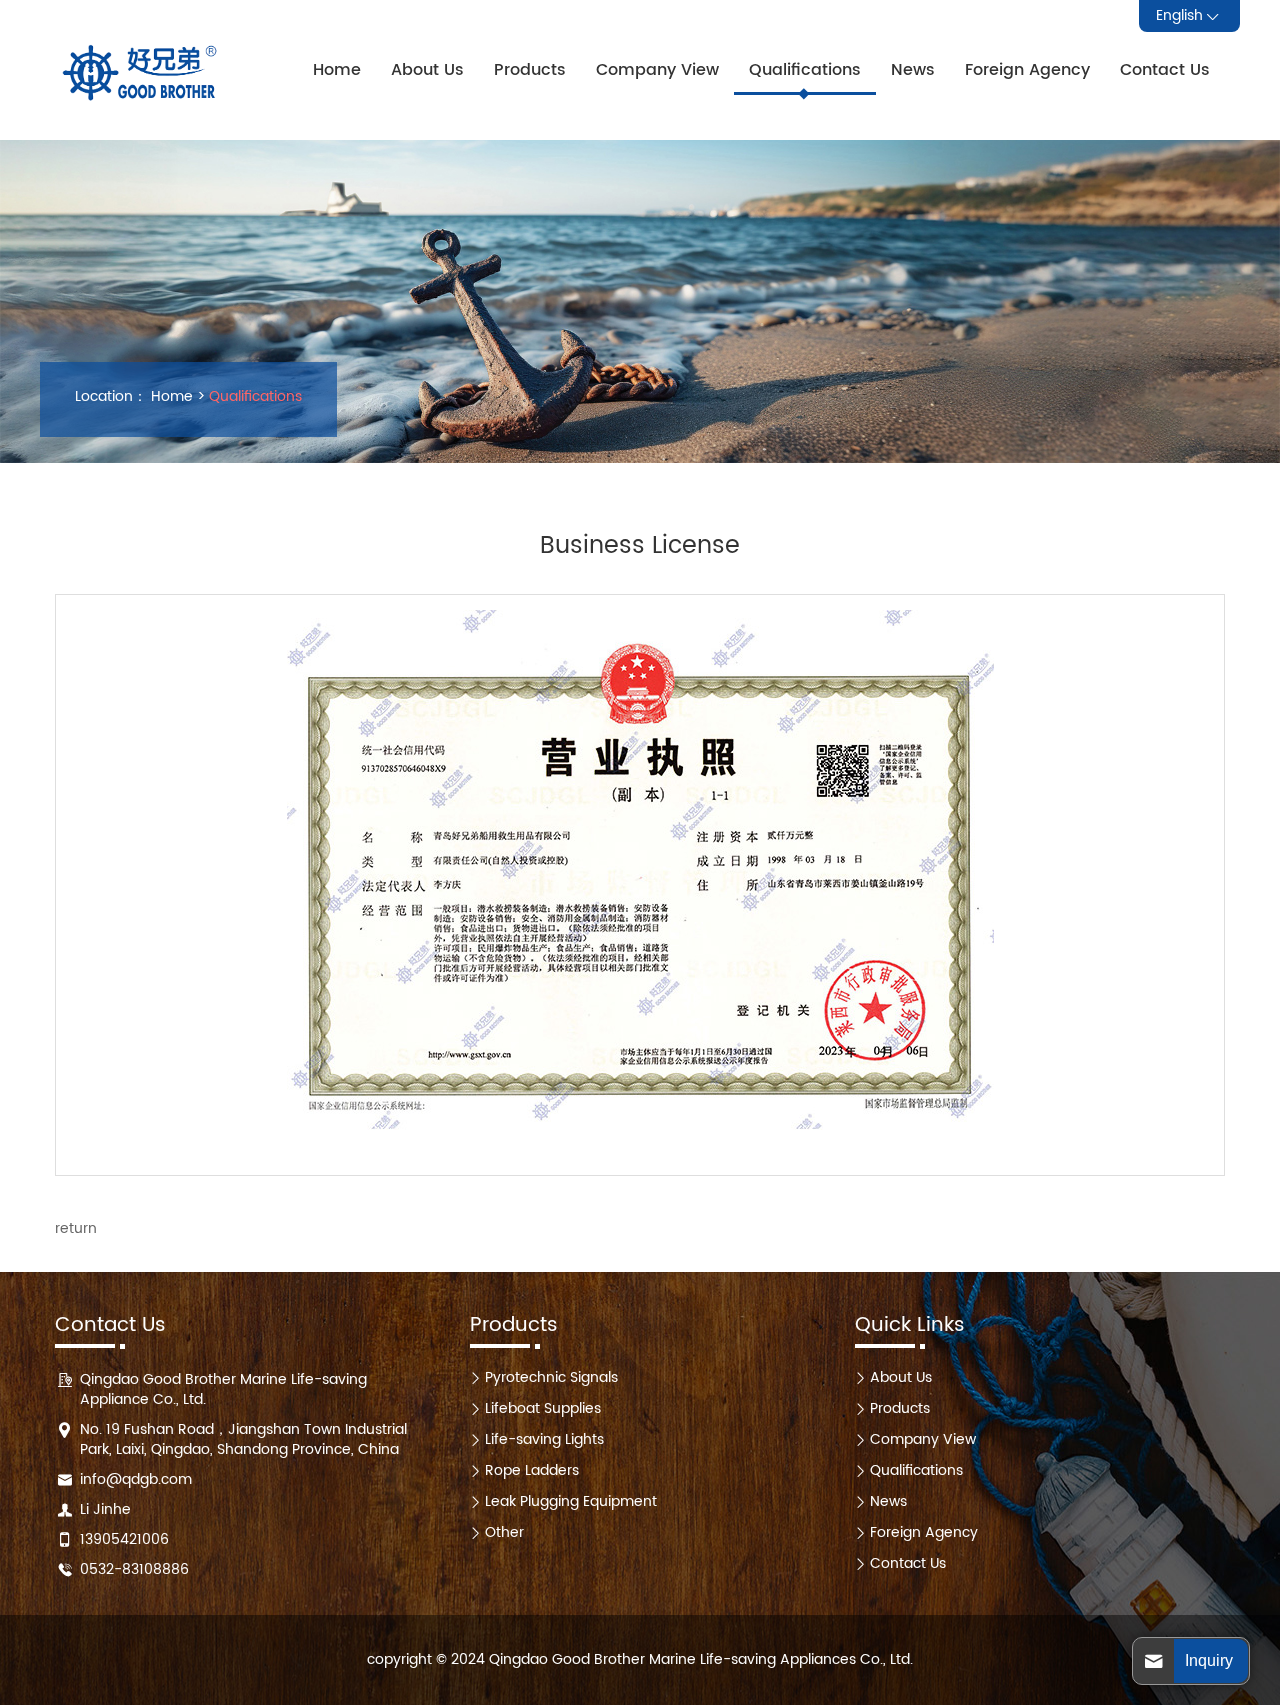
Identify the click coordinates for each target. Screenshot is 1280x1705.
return (76, 1228)
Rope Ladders (532, 1470)
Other (504, 1532)
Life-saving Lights (544, 1439)
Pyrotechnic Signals (551, 1377)
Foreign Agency (1027, 70)
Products (530, 70)
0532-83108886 (134, 1569)
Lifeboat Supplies (543, 1408)
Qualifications (805, 70)
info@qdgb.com (136, 1479)
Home (337, 70)
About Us (427, 70)
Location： (111, 397)
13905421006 (124, 1539)
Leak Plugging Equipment (571, 1501)
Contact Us (1165, 70)
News (913, 70)
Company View (657, 70)
